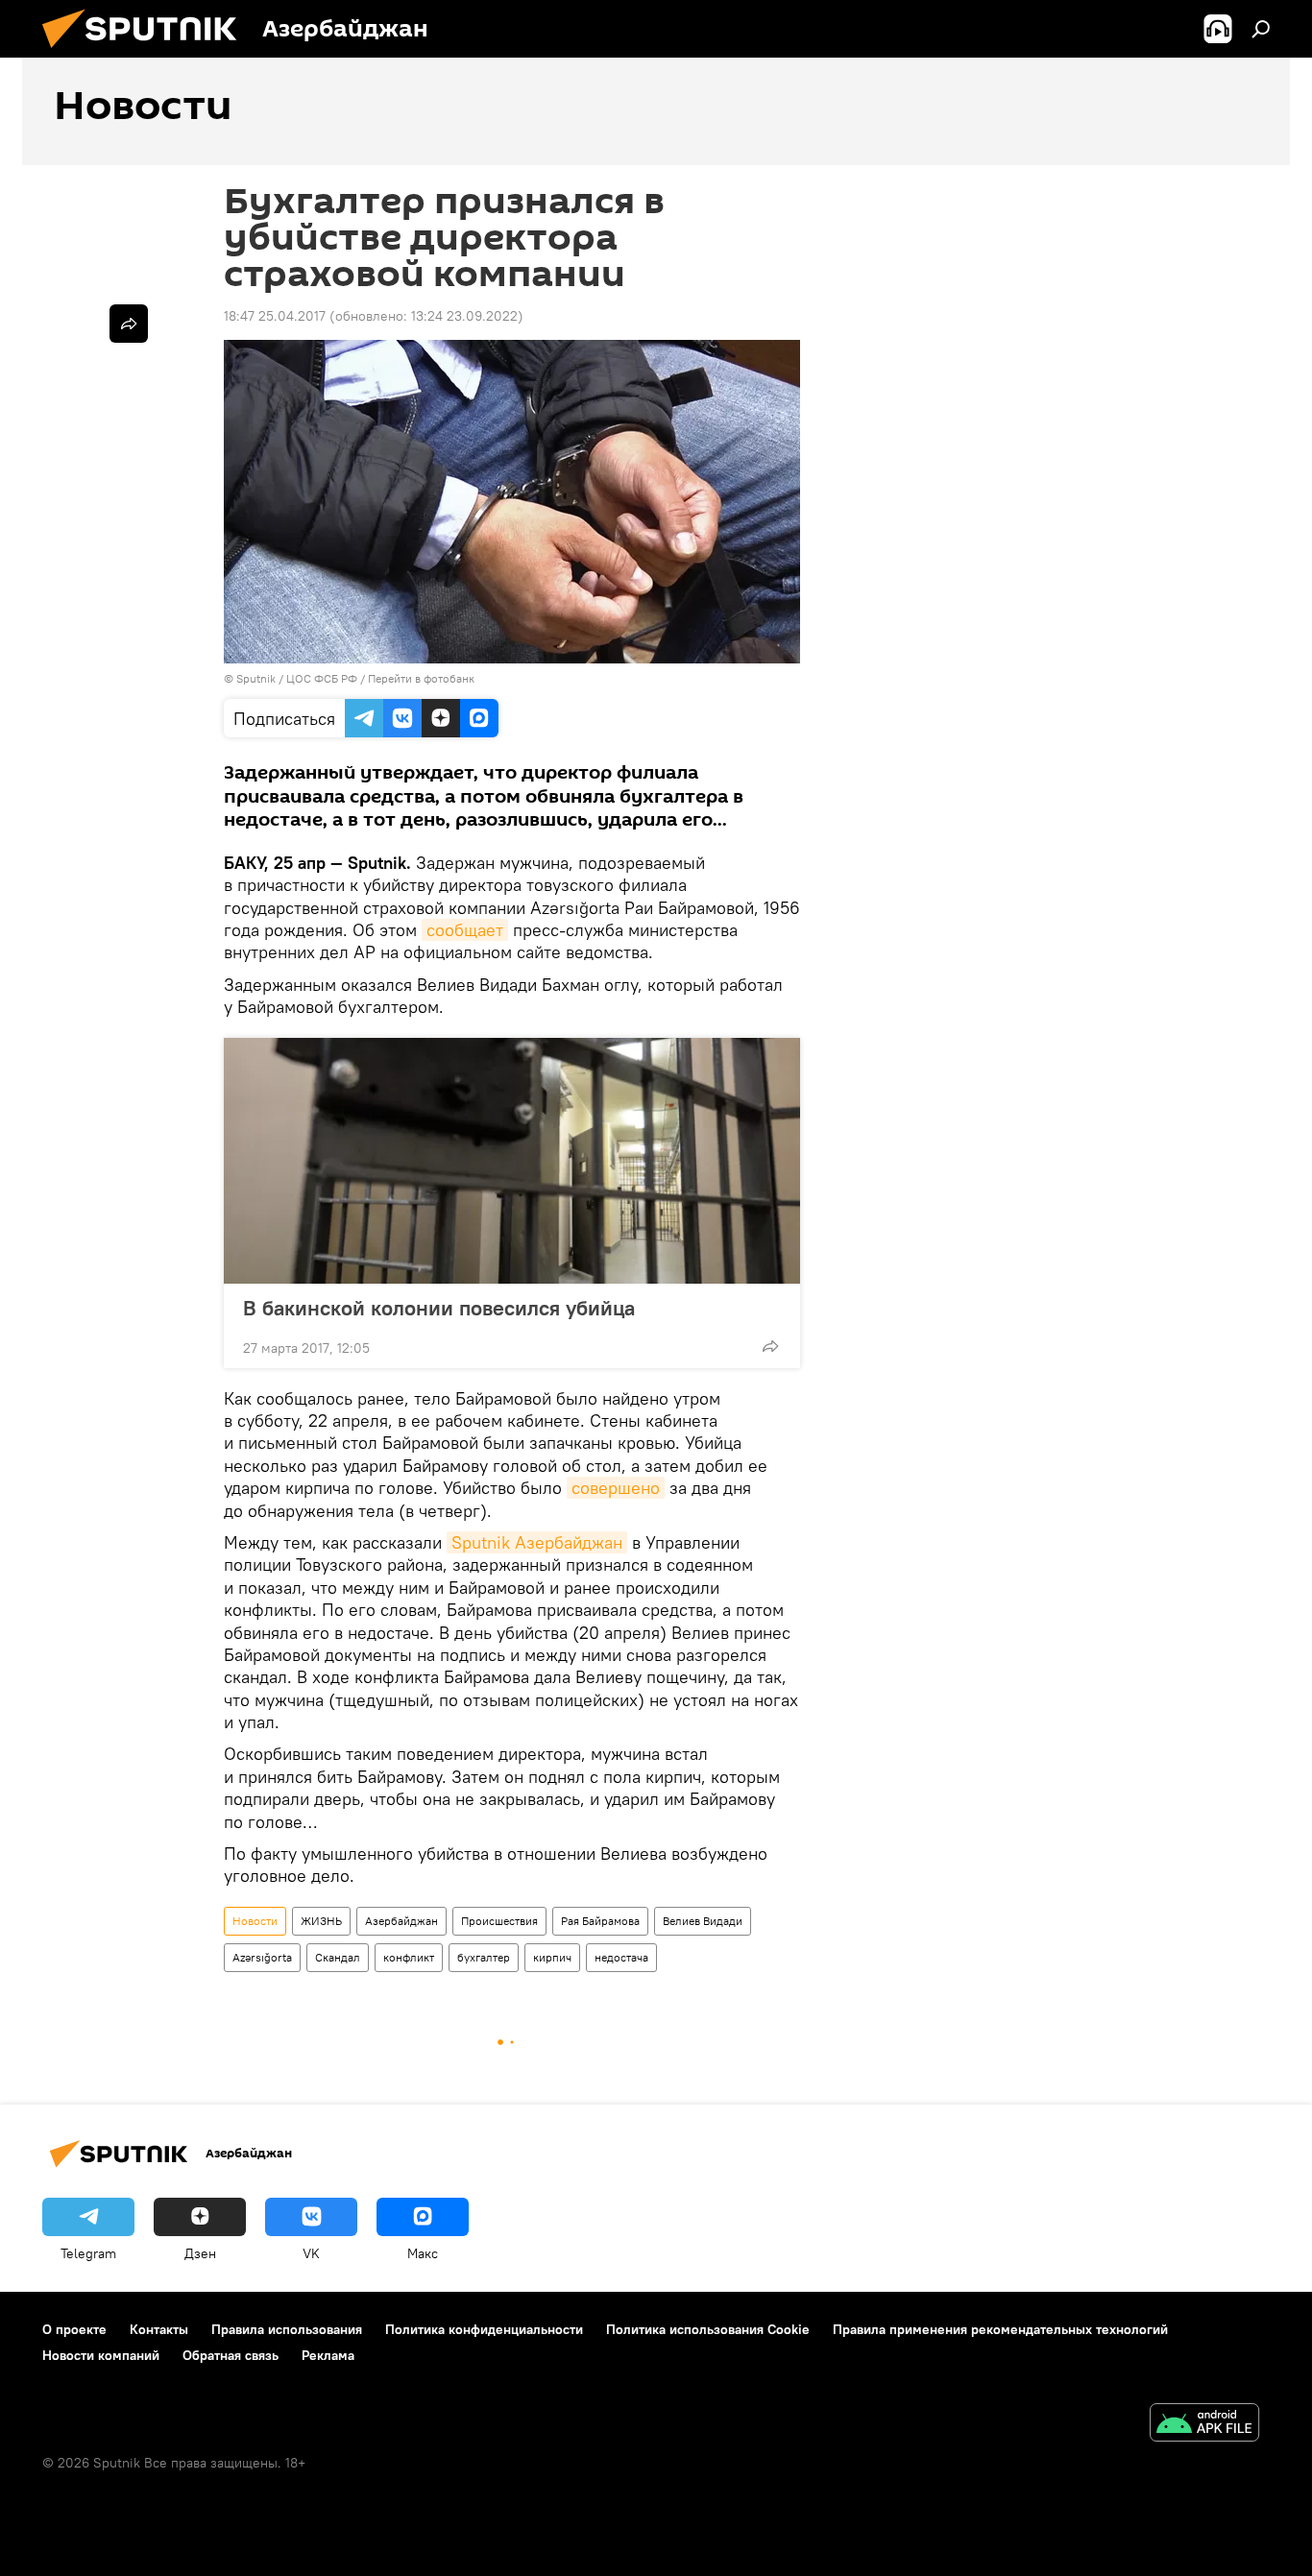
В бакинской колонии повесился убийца (439, 1308)
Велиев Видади (703, 1921)
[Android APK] (1204, 2425)
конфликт (409, 1957)
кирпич (552, 1957)
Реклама (328, 2355)
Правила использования (287, 2329)
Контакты (159, 2329)
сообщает (465, 930)
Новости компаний (101, 2355)
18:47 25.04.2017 (275, 316)
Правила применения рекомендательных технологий (1000, 2329)
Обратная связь (231, 2355)
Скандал (338, 1957)
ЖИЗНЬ (321, 1921)
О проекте (74, 2329)
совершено (616, 1488)
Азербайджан (401, 1921)
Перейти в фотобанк (421, 678)
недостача (621, 1957)
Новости (255, 1921)
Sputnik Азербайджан (537, 1542)
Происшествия (499, 1921)
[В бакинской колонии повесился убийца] (512, 1161)
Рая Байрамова (600, 1921)
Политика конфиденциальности (484, 2329)
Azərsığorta (262, 1957)
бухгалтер (484, 1957)
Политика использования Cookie (708, 2329)
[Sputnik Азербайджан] (147, 53)
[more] (770, 1346)
